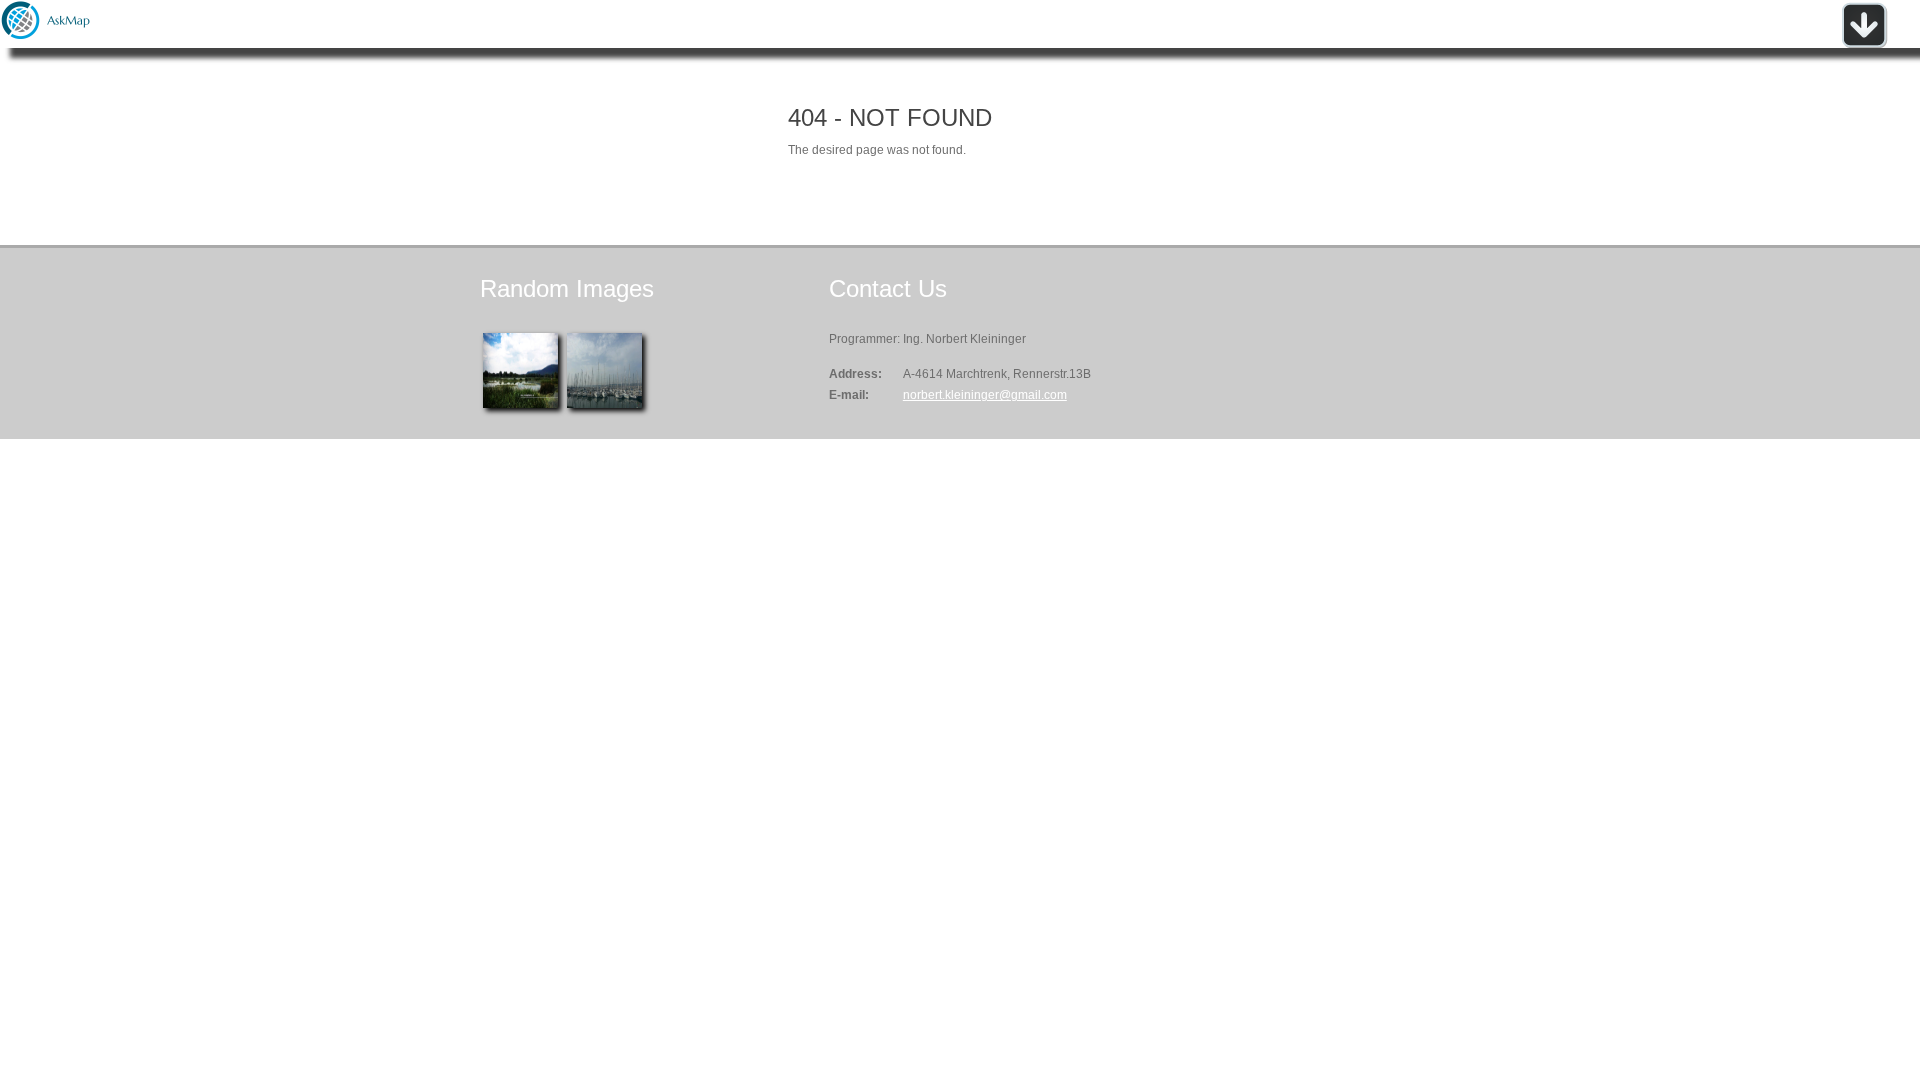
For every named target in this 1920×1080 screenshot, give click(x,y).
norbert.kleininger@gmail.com (985, 395)
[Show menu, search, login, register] (1864, 44)
